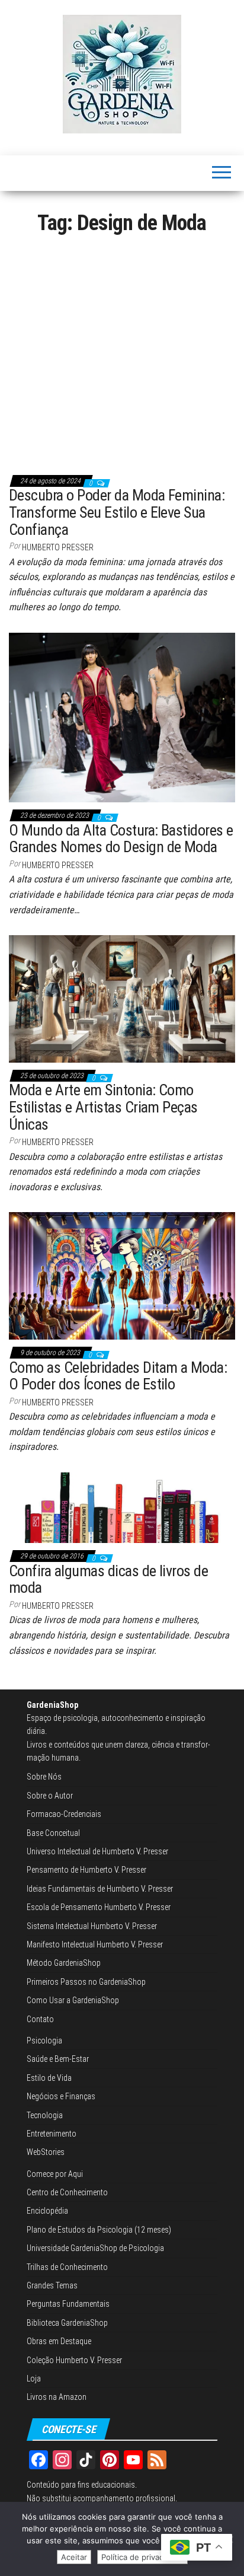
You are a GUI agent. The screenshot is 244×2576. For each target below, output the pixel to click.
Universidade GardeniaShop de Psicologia (95, 2248)
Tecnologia (45, 2115)
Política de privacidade (142, 2557)
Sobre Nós (44, 1777)
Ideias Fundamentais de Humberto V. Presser (100, 1889)
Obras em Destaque (59, 2341)
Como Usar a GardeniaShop (73, 2000)
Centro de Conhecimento (67, 2192)
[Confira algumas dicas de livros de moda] (122, 1507)
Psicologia (44, 2041)
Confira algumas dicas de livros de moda (108, 1579)
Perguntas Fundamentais (68, 2304)
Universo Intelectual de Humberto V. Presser (97, 1851)
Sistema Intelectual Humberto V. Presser (92, 1926)
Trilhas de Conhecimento (67, 2267)
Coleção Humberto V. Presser (74, 2360)
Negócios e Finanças (61, 2096)
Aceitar (74, 2557)
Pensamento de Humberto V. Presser (86, 1870)
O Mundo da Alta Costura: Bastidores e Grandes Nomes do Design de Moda (121, 839)
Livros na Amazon (57, 2397)
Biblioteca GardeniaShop (67, 2323)
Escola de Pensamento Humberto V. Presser (99, 1907)
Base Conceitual (53, 1833)
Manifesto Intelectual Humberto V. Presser (95, 1944)
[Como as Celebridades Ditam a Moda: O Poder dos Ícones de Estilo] (122, 1276)
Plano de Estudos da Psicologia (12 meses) (99, 2230)
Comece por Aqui (55, 2174)
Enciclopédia (47, 2211)
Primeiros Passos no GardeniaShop (86, 1982)
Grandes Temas (52, 2285)
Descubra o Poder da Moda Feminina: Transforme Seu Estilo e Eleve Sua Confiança (117, 512)
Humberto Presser (58, 547)
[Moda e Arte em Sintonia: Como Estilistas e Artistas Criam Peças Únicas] (122, 998)
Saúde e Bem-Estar (58, 2059)
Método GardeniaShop (64, 1963)
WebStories (46, 2152)
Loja (34, 2379)
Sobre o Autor (50, 1796)
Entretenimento (52, 2134)
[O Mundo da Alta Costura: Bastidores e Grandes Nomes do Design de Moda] (122, 717)
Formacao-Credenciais (64, 1814)
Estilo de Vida (49, 2078)
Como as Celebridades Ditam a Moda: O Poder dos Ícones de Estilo (118, 1376)
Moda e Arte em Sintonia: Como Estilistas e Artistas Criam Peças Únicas (103, 1107)
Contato (40, 2019)
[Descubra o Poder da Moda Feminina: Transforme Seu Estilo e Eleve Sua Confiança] (122, 354)
